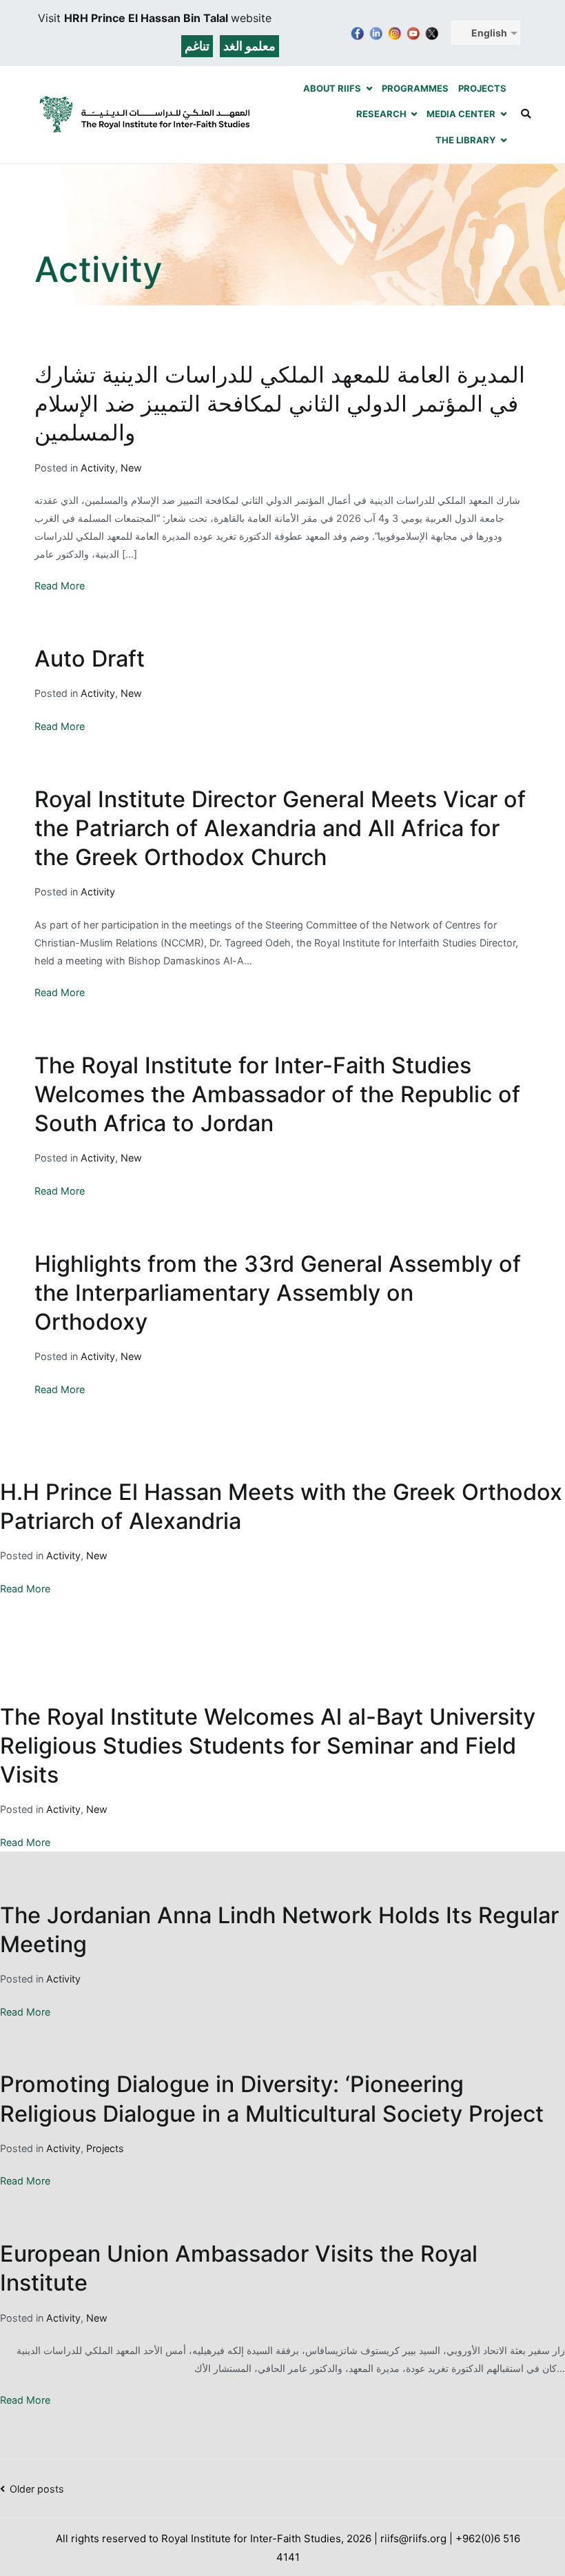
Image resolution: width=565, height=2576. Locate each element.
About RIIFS (332, 88)
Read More (60, 586)
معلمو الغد (249, 46)
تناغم (197, 46)
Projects (482, 88)
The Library (465, 140)
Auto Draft (90, 659)
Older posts (37, 2489)
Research (381, 114)
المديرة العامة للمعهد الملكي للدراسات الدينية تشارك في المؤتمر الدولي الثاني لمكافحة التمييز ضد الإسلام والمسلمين (280, 404)
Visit (51, 18)
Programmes (415, 88)
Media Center (461, 114)
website (251, 18)
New (131, 468)
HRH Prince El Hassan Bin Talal (147, 18)
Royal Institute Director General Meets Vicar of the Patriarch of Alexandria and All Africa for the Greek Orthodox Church (280, 828)
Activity (98, 468)
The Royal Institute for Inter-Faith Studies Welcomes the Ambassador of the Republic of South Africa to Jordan (277, 1094)
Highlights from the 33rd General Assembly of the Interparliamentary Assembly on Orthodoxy (278, 1293)
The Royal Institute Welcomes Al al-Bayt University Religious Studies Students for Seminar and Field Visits (268, 1746)
